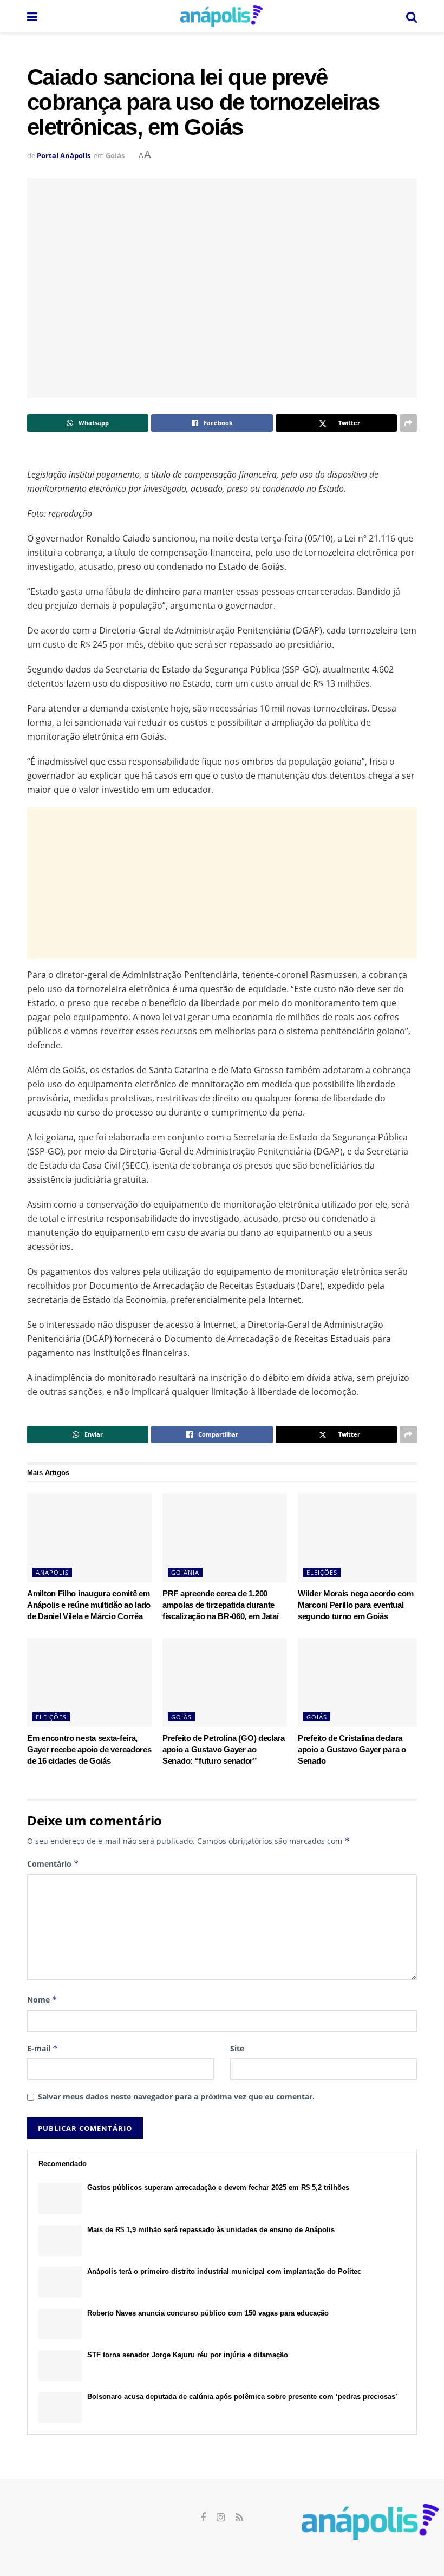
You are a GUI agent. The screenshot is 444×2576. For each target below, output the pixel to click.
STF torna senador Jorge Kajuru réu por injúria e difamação (188, 2355)
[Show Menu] (32, 16)
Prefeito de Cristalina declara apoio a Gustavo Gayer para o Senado (352, 1749)
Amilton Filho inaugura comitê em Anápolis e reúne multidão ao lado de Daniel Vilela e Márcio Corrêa (89, 1605)
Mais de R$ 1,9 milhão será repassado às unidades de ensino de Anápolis (211, 2230)
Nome (42, 2000)
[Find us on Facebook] (203, 2518)
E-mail (43, 2048)
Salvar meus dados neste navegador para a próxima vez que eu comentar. (176, 2096)
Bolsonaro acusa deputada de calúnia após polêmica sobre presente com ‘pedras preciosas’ (242, 2396)
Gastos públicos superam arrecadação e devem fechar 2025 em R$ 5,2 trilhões (218, 2187)
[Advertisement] (222, 883)
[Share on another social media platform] (408, 423)
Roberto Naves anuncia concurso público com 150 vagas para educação (208, 2313)
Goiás (115, 155)
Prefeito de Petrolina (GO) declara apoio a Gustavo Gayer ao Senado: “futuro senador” (224, 1749)
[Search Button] (412, 16)
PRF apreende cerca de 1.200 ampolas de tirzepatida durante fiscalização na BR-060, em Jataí (220, 1605)
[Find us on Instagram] (221, 2518)
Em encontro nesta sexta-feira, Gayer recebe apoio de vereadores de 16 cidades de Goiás (89, 1749)
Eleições (322, 1572)
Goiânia (185, 1572)
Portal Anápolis (64, 155)
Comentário (53, 1864)
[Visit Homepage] (221, 16)
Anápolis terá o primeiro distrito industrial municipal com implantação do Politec (224, 2271)
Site (237, 2048)
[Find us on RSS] (239, 2518)
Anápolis (52, 1572)
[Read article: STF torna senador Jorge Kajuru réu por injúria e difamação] (60, 2366)
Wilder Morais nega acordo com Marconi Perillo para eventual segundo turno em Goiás (355, 1605)
